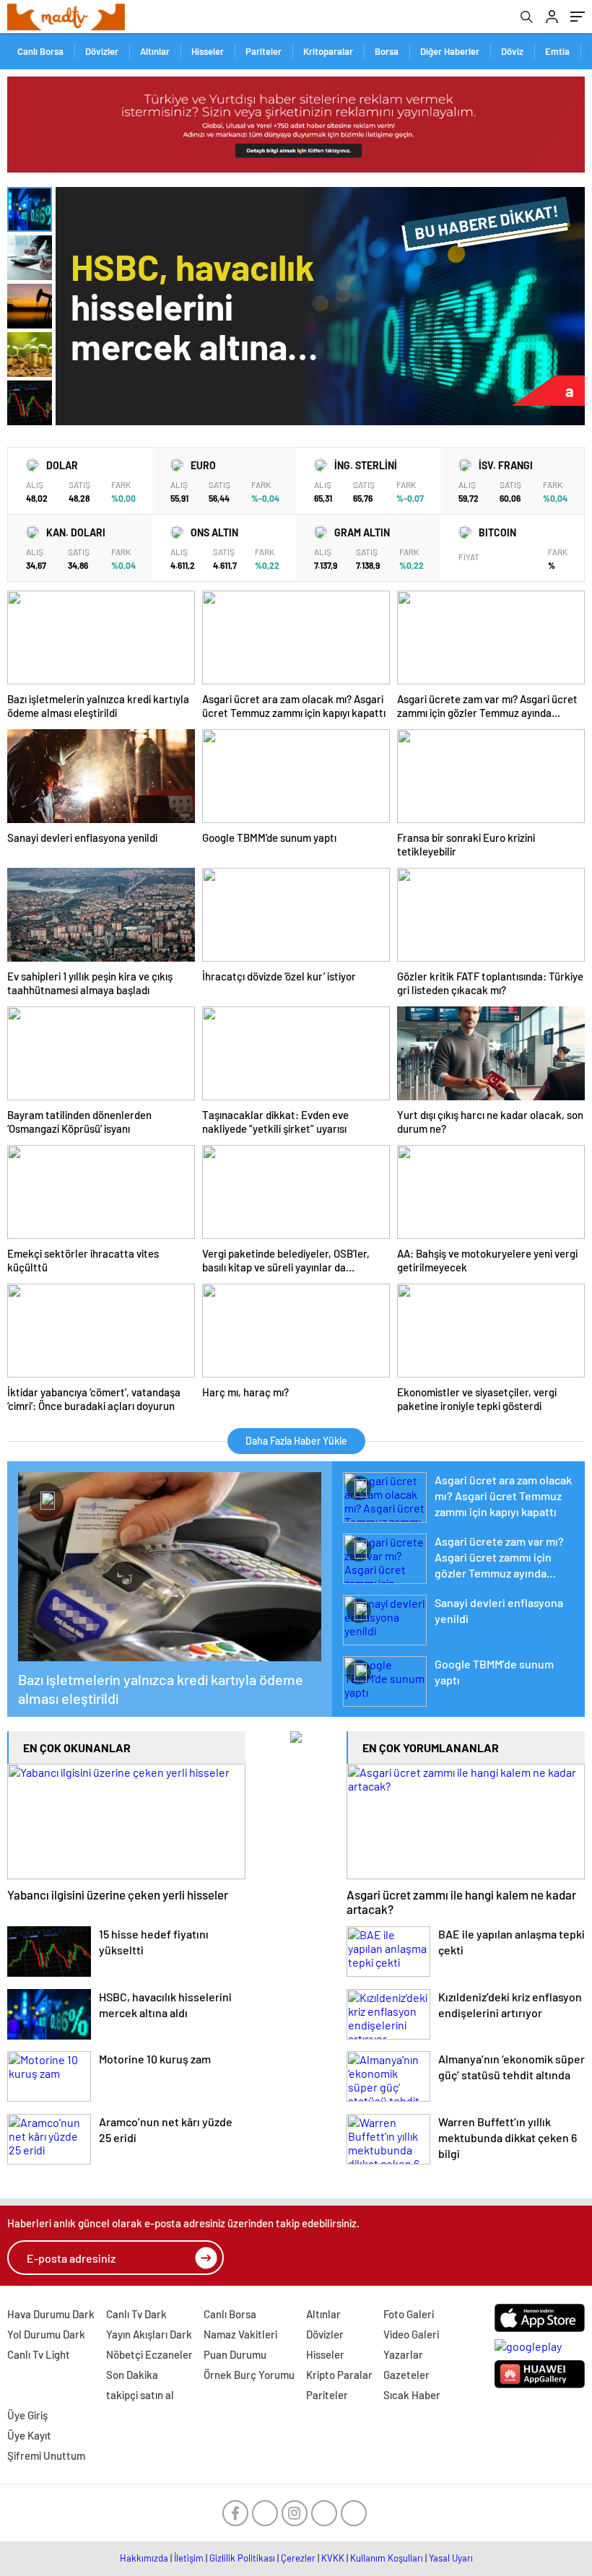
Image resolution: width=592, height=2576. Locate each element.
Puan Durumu (235, 2354)
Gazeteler (406, 2375)
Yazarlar (403, 2354)
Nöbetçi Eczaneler (149, 2354)
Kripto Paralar (339, 2375)
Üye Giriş (27, 2415)
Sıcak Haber (412, 2395)
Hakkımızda (144, 2558)
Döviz (512, 51)
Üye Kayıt (29, 2435)
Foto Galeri (409, 2314)
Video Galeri (411, 2334)
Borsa (387, 51)
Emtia (557, 51)
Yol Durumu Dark (46, 2334)
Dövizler (102, 51)
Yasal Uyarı (451, 2558)
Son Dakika (132, 2375)
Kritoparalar (328, 51)
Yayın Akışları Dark (149, 2334)
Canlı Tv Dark (136, 2314)
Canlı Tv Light (39, 2354)
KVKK (333, 2558)
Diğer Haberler (450, 51)
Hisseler (208, 51)
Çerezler (298, 2558)
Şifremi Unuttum (46, 2455)
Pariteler (264, 51)
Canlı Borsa (40, 51)
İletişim (189, 2558)
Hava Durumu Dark (51, 2314)
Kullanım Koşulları (387, 2558)
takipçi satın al (140, 2395)
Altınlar (155, 51)
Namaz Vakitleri (240, 2334)
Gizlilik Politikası (242, 2558)
